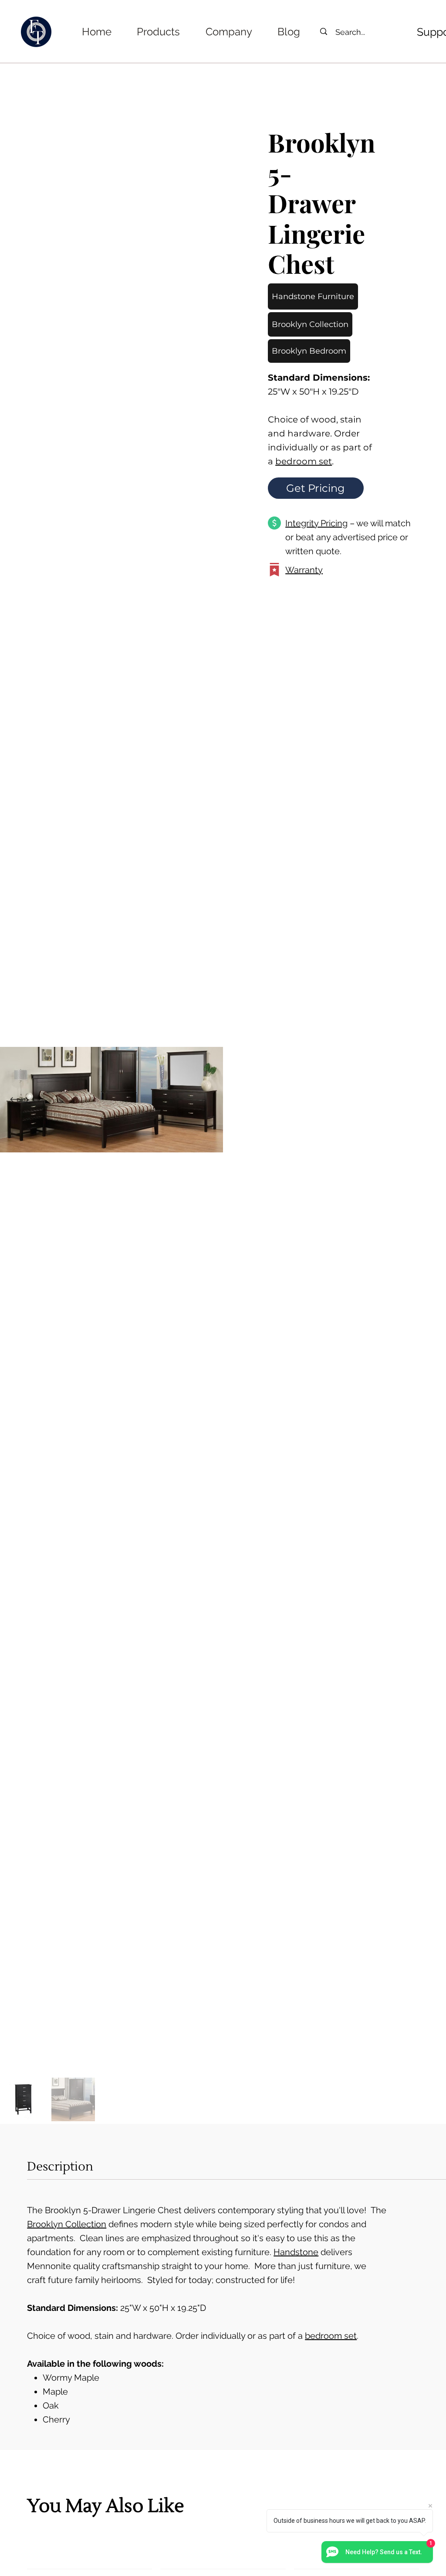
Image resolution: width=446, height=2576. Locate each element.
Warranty (304, 570)
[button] (158, 32)
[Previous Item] (14, 1100)
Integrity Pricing (316, 523)
